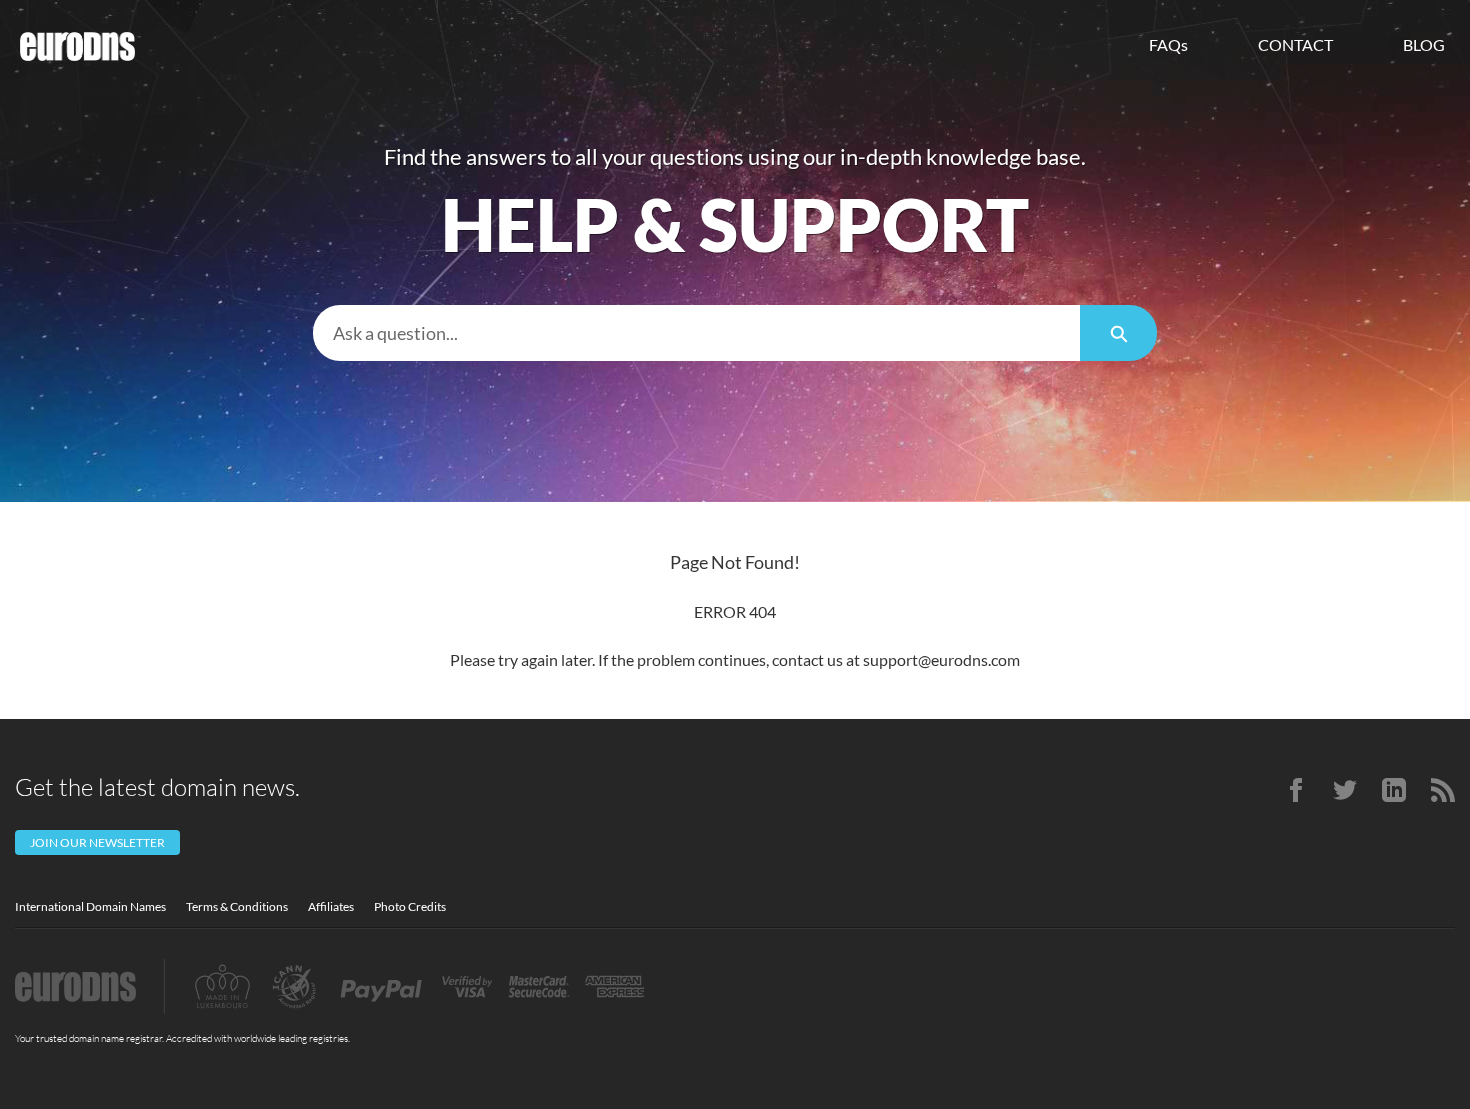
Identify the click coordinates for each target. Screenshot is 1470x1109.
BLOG (1424, 44)
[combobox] (696, 333)
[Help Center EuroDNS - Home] (77, 46)
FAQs (1168, 44)
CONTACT (1295, 44)
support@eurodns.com (941, 659)
